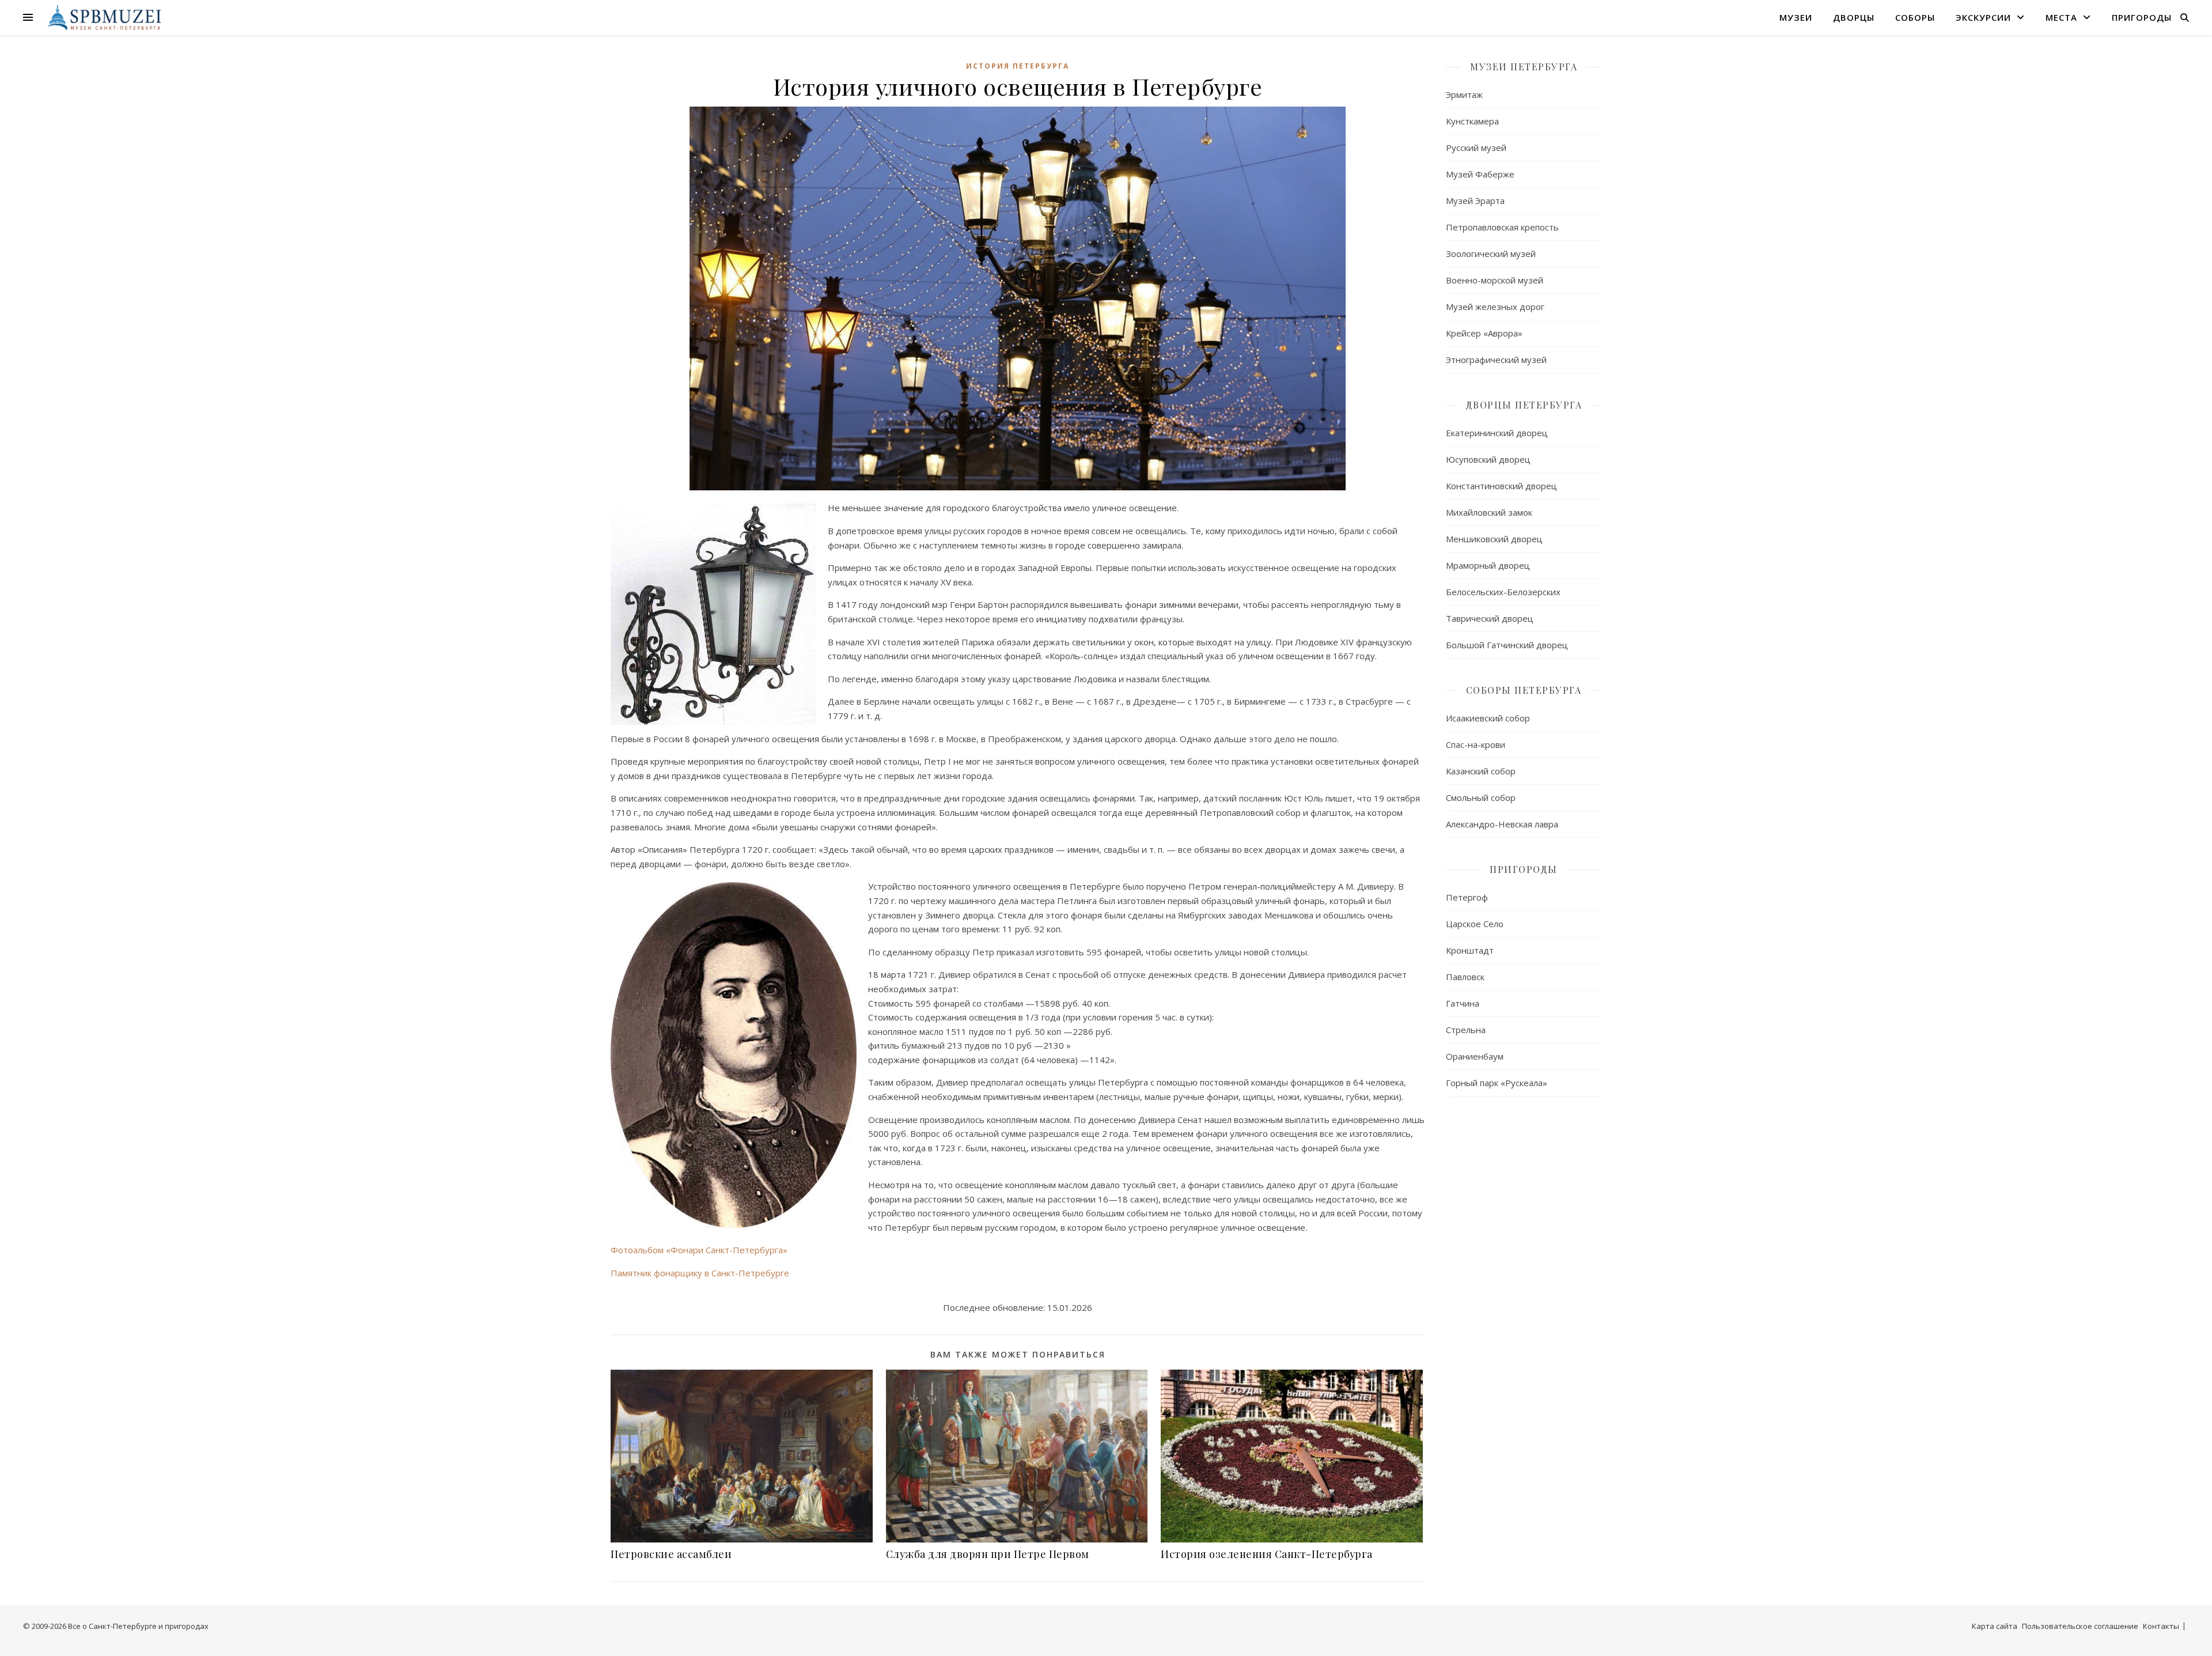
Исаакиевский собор (1488, 718)
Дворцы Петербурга (1524, 405)
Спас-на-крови (1476, 744)
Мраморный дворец (1488, 565)
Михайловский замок (1489, 512)
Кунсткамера (1472, 121)
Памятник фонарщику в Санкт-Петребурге (700, 1273)
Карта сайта (1995, 1626)
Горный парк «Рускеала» (1497, 1083)
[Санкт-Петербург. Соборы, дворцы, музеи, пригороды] (102, 17)
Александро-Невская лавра (1502, 824)
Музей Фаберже (1480, 174)
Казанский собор (1481, 771)
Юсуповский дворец (1488, 459)
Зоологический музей (1491, 254)
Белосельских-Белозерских (1503, 592)
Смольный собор (1481, 797)
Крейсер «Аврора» (1484, 333)
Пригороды (2142, 17)
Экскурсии (1983, 17)
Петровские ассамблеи (671, 1554)
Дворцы (1854, 17)
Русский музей (1476, 148)
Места (2061, 17)
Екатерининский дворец (1497, 433)
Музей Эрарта (1475, 201)
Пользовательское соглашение (2080, 1626)
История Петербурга (1018, 66)
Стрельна (1466, 1030)
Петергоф (1467, 897)
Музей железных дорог (1495, 307)
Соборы (1915, 17)
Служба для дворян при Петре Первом (988, 1554)
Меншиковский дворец (1494, 539)
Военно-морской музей (1495, 280)
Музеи (1796, 17)
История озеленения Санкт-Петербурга (1267, 1554)
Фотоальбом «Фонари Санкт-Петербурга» (699, 1250)
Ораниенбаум (1475, 1056)
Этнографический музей (1496, 360)
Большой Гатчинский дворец (1507, 645)
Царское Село (1475, 924)
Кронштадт (1470, 950)
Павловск (1465, 977)
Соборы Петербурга (1524, 690)
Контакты (2161, 1626)
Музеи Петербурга (1524, 67)
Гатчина (1463, 1003)
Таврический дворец (1490, 618)
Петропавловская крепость (1502, 227)
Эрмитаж (1464, 94)
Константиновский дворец (1501, 486)
